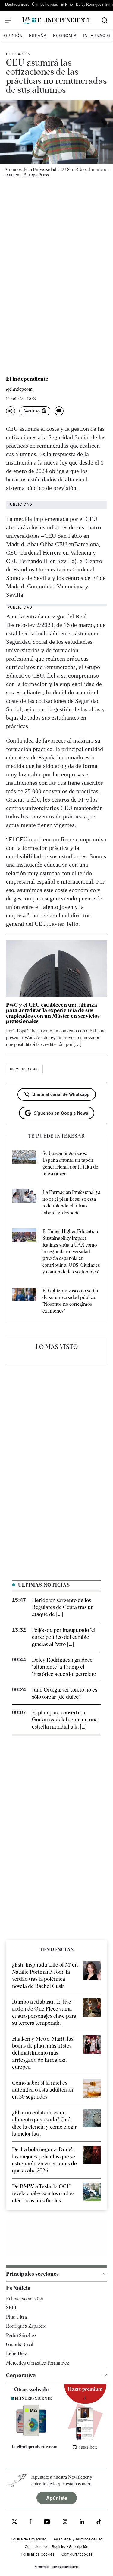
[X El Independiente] (14, 2523)
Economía (65, 35)
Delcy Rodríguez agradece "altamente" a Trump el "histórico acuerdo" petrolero (64, 1667)
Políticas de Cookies (38, 2554)
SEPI (11, 2308)
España (38, 35)
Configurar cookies (77, 2554)
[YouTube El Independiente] (47, 2523)
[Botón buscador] (105, 21)
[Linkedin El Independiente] (82, 2523)
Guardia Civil (20, 2344)
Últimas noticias (45, 4)
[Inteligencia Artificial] (31, 2435)
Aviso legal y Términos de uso (78, 2539)
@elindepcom (19, 389)
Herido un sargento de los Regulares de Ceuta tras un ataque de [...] (63, 1607)
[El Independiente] (57, 21)
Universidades (24, 1069)
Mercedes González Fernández (38, 2363)
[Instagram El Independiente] (65, 2523)
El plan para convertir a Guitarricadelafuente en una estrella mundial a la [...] (65, 1720)
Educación (18, 54)
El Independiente (27, 379)
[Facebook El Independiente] (30, 2523)
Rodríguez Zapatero (26, 2326)
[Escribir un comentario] (59, 411)
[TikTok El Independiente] (99, 2523)
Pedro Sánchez (21, 2335)
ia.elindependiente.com (34, 2447)
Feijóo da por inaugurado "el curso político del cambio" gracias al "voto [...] (64, 1637)
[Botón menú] (8, 20)
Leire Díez (16, 2354)
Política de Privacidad (29, 2539)
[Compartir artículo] (11, 411)
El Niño (67, 4)
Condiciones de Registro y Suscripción (56, 2546)
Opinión (13, 35)
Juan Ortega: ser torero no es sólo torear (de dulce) (64, 1693)
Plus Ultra (16, 2317)
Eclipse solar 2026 (25, 2299)
